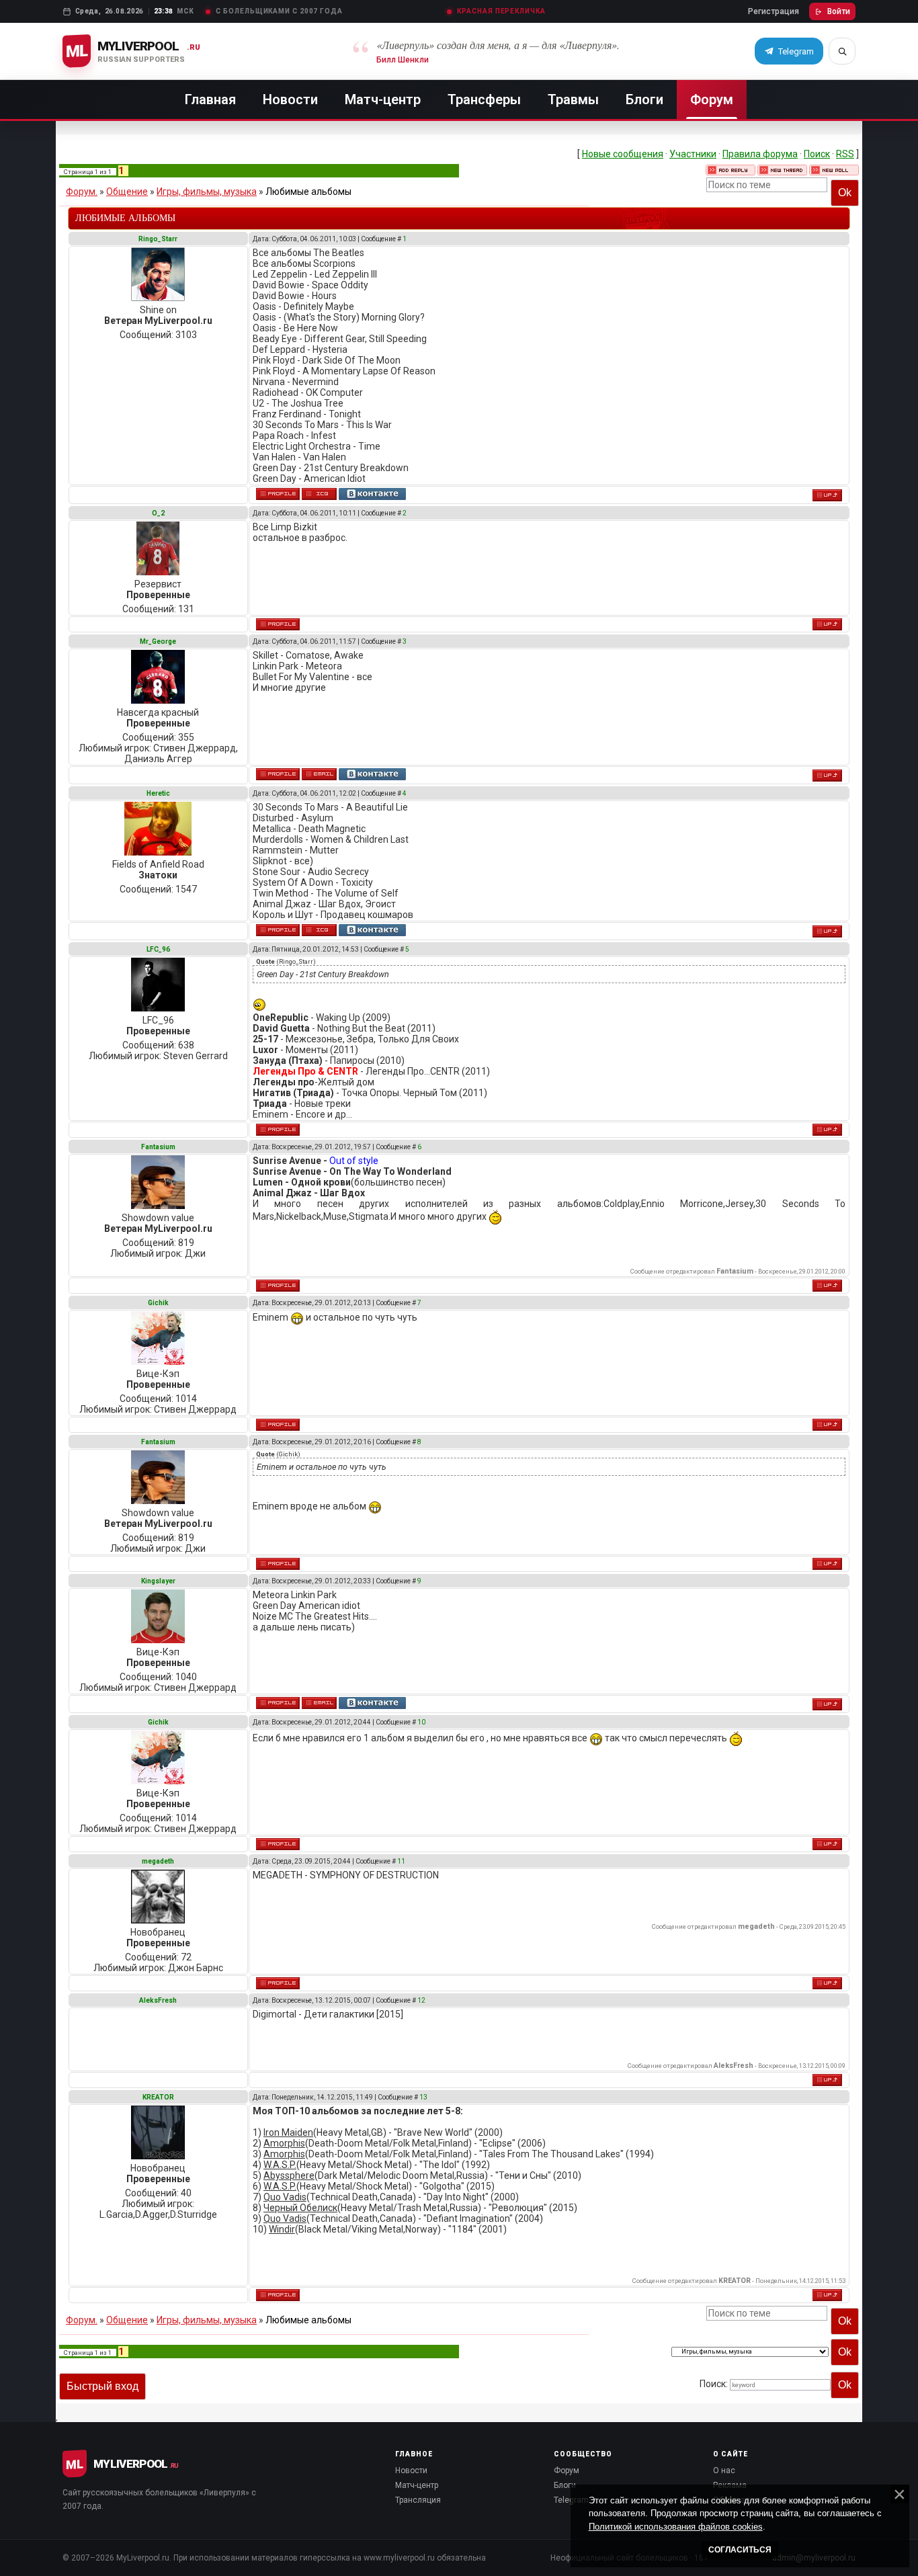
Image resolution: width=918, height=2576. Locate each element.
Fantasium (158, 1147)
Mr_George (158, 641)
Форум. (82, 192)
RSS (845, 154)
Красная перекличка (501, 11)
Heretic (158, 793)
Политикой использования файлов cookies (676, 2527)
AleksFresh (158, 2000)
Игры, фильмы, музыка (207, 192)
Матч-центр (383, 99)
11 (401, 1861)
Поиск (817, 154)
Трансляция (418, 2500)
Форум (712, 99)
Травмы (573, 99)
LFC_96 (158, 949)
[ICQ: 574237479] (319, 494)
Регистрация (774, 11)
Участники (693, 154)
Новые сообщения (623, 154)
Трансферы (484, 99)
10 (421, 1722)
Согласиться (740, 2550)
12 (421, 2000)
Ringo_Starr (158, 239)
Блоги (644, 99)
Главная (210, 99)
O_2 (158, 513)
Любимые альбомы (308, 192)
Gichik (158, 1303)
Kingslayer (158, 1581)
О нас (724, 2470)
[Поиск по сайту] (842, 51)
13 (423, 2097)
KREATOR (158, 2097)
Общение (127, 192)
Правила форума (760, 154)
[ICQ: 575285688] (319, 930)
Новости (290, 99)
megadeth (158, 1861)
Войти (839, 11)
